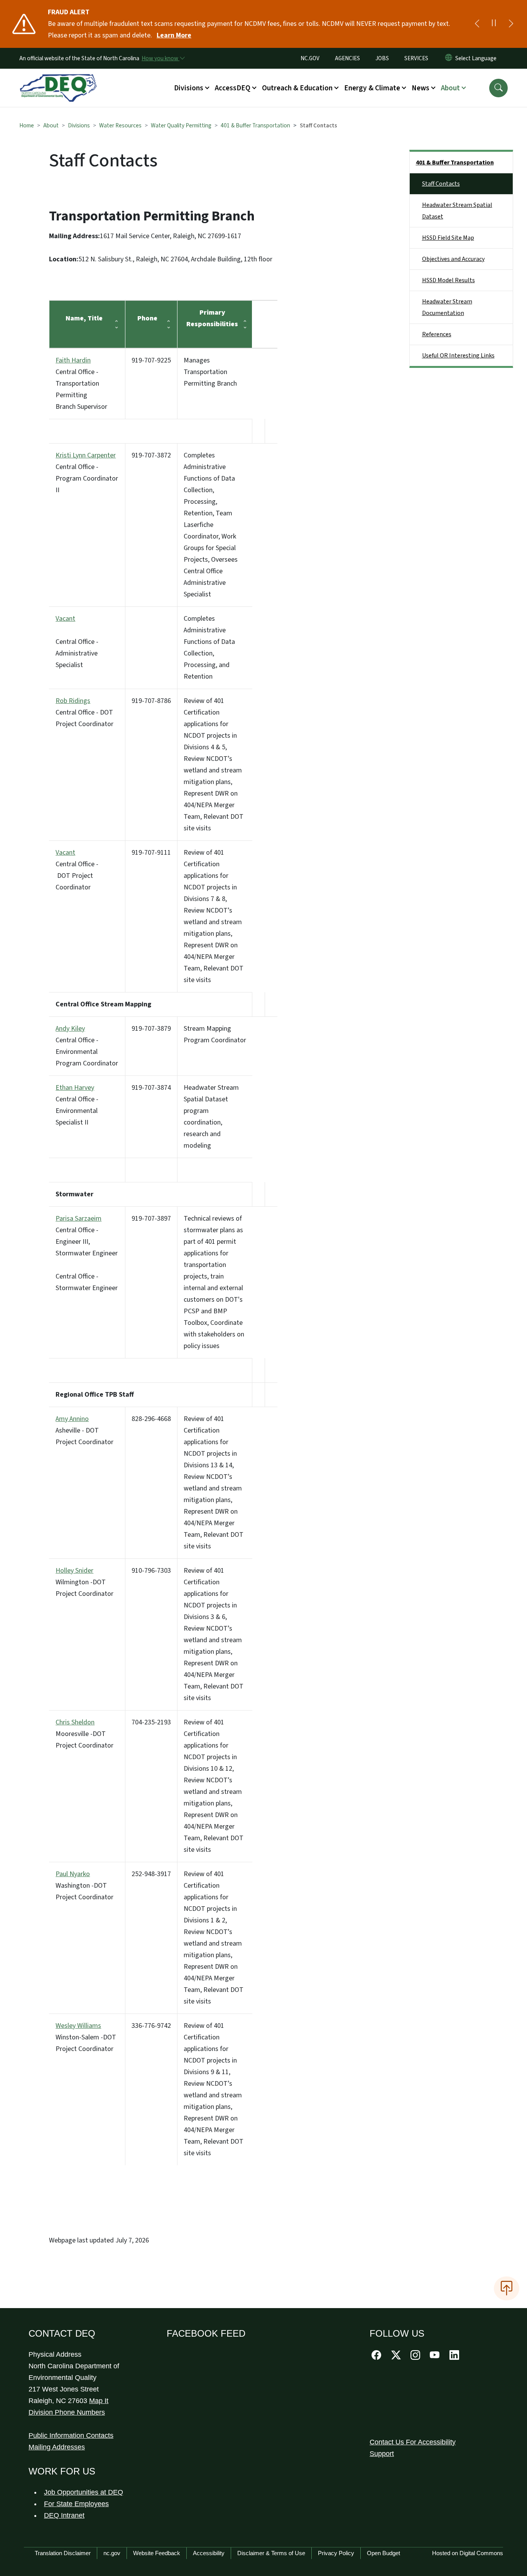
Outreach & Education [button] (297, 88)
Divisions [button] (189, 88)
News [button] (421, 88)
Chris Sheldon (75, 1722)
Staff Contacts (441, 184)
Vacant (65, 619)
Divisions (79, 125)
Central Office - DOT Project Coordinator (84, 712)
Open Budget (383, 2553)
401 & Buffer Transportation (255, 125)
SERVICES (416, 58)
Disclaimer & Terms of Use (271, 2553)
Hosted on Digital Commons (468, 2553)
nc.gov (112, 2553)
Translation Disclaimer (63, 2553)
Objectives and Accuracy (453, 259)
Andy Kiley (70, 1029)
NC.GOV (310, 58)
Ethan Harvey (75, 1088)
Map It (99, 2401)
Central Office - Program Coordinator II (87, 473)
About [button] (450, 88)
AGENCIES (347, 58)
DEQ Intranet (64, 2515)
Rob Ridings (73, 701)
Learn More (174, 35)
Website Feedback (157, 2553)
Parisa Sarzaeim (79, 1219)
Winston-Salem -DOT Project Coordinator (86, 2037)
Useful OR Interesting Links (458, 356)
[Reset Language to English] (449, 58)
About (51, 125)
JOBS (382, 58)
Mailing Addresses (57, 2447)
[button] (498, 88)
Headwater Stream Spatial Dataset (457, 211)
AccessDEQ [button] (233, 88)
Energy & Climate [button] (372, 88)
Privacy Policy (336, 2553)
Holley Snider (74, 1571)
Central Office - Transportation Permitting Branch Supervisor (81, 384)
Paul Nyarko (73, 1874)
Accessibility (209, 2553)
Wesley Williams (78, 2026)
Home (27, 125)
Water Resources (120, 125)
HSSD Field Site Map (448, 238)
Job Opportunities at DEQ (84, 2492)
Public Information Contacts (71, 2435)
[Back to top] (507, 2288)
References (437, 334)
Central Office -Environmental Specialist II (77, 1105)
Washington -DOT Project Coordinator (84, 1886)
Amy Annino (72, 1419)
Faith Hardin (73, 360)
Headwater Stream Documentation (447, 307)
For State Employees (76, 2504)
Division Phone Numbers (67, 2412)
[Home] (58, 79)
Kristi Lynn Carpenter (86, 455)
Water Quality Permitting (181, 125)
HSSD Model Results (448, 280)
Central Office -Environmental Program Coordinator (87, 1046)
